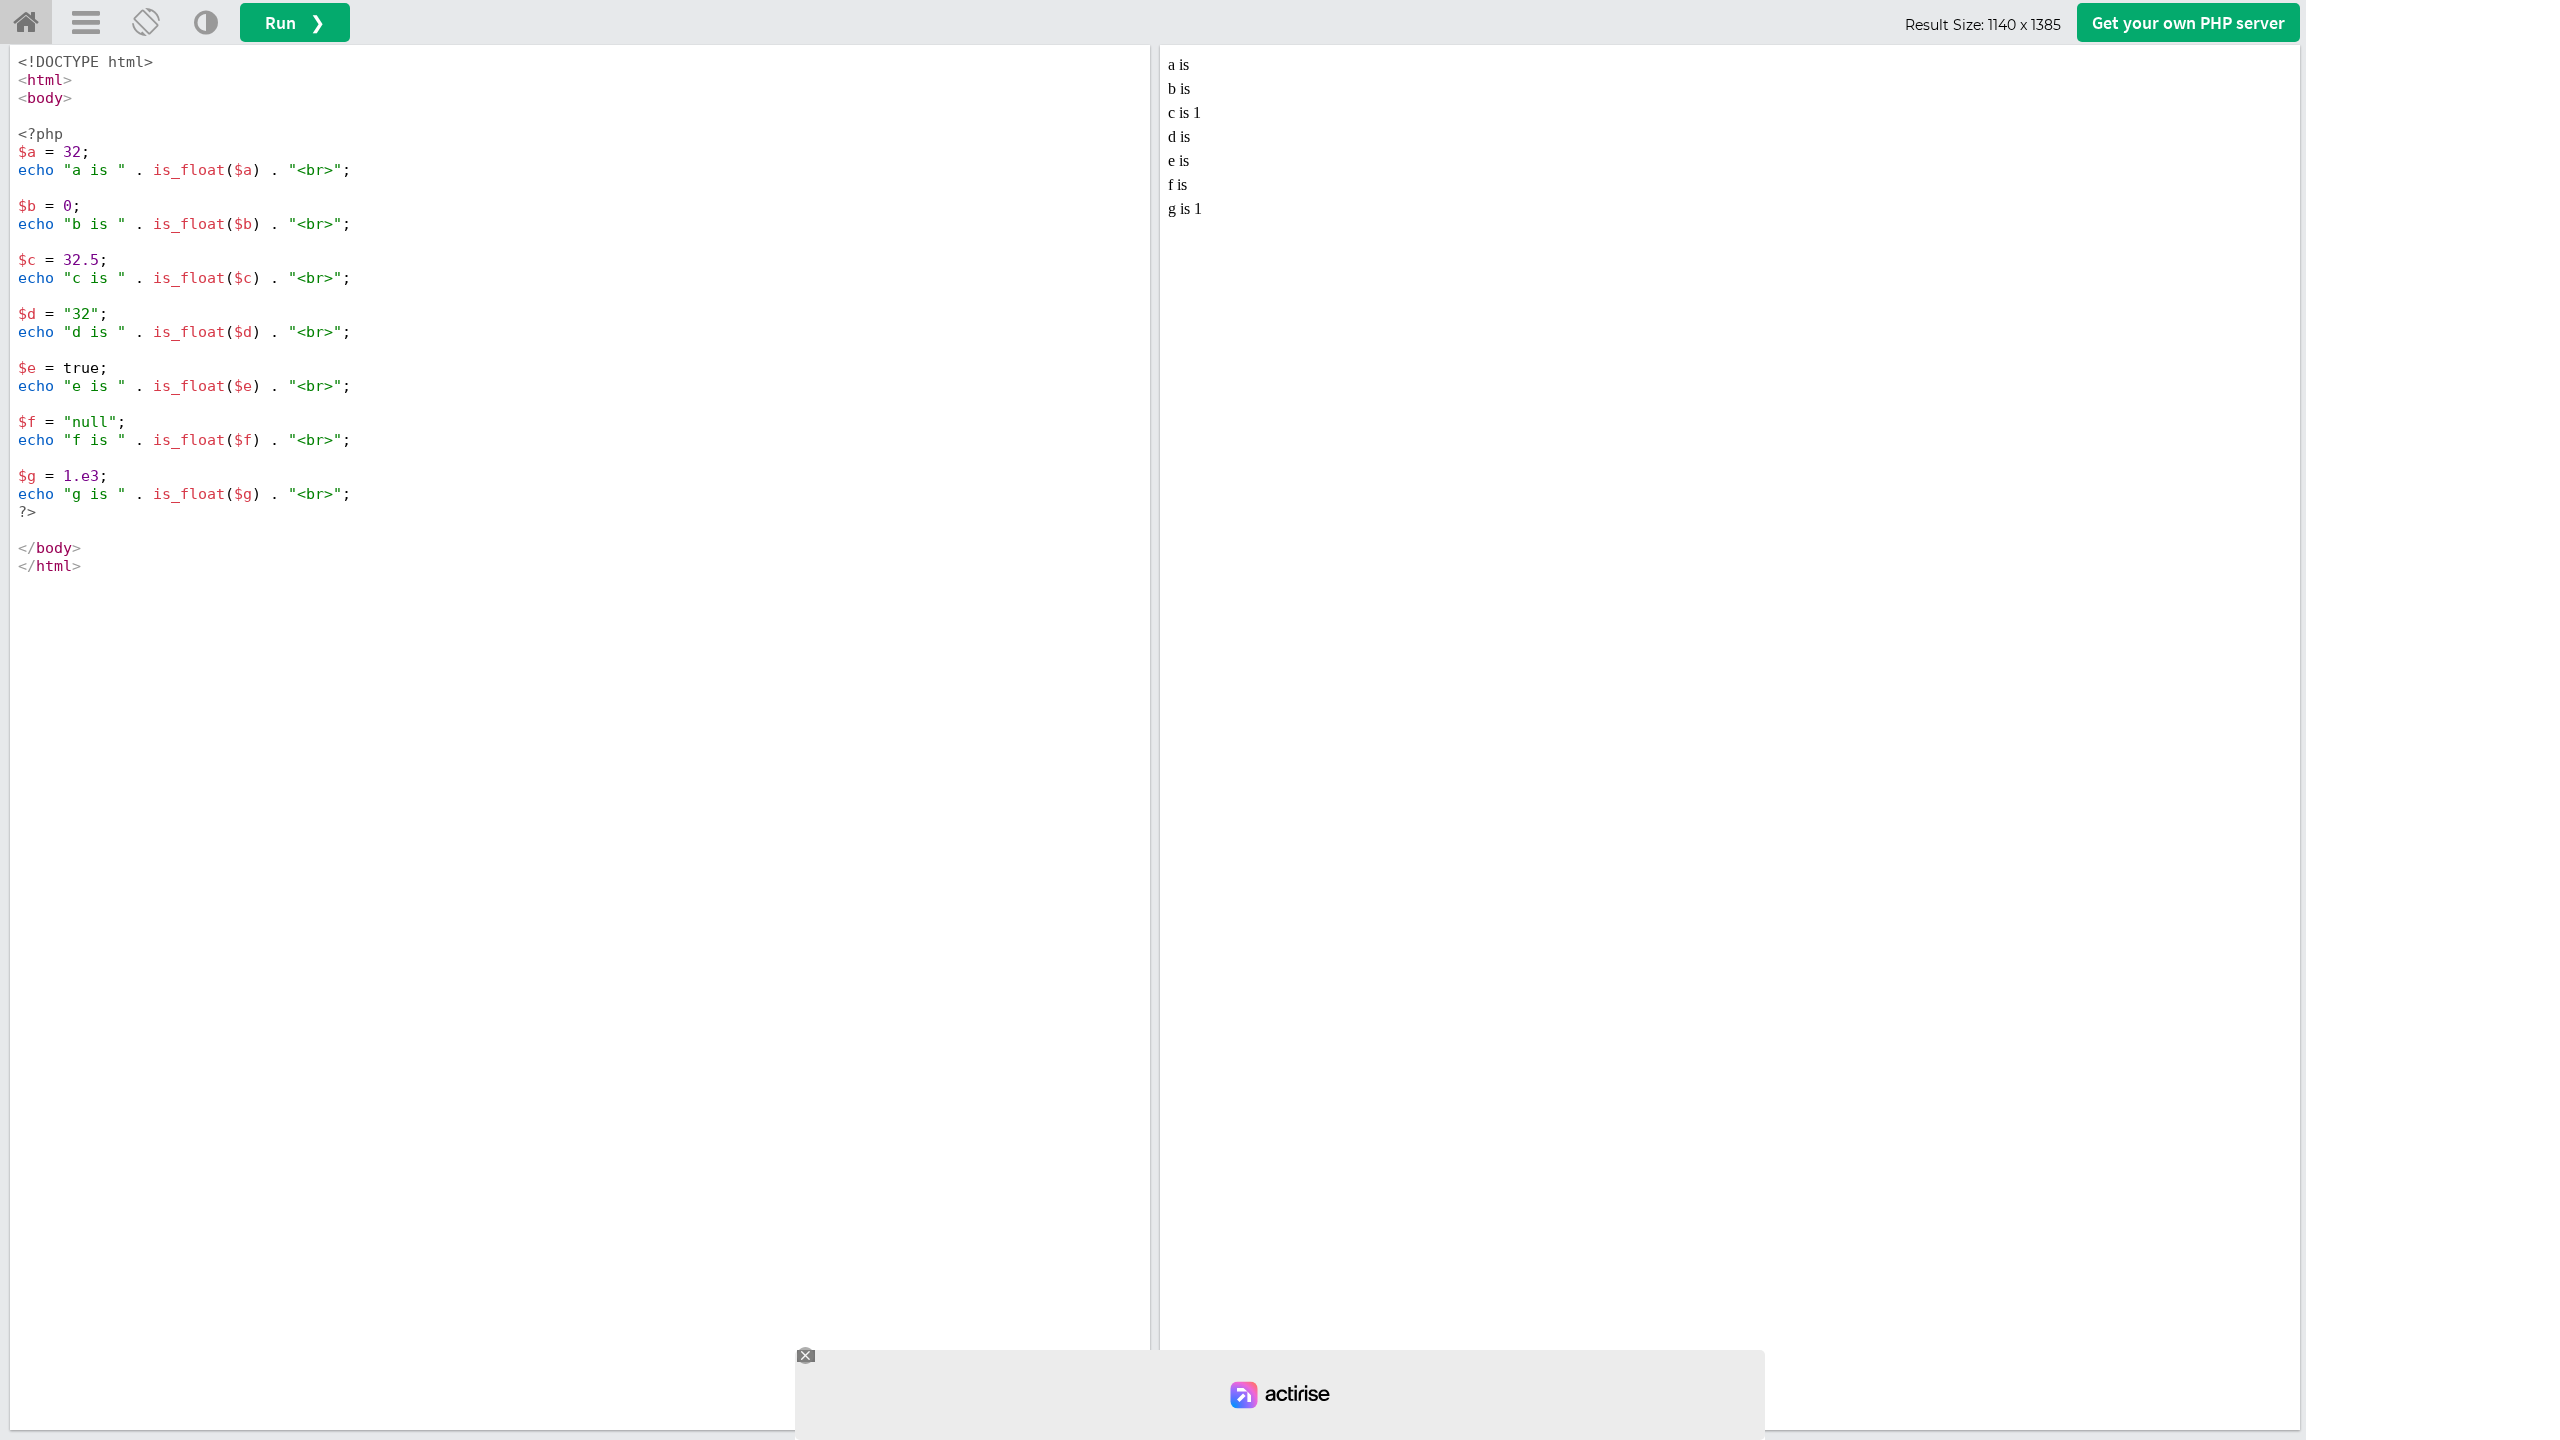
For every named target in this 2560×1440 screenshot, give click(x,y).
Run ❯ (295, 22)
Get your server (2188, 22)
